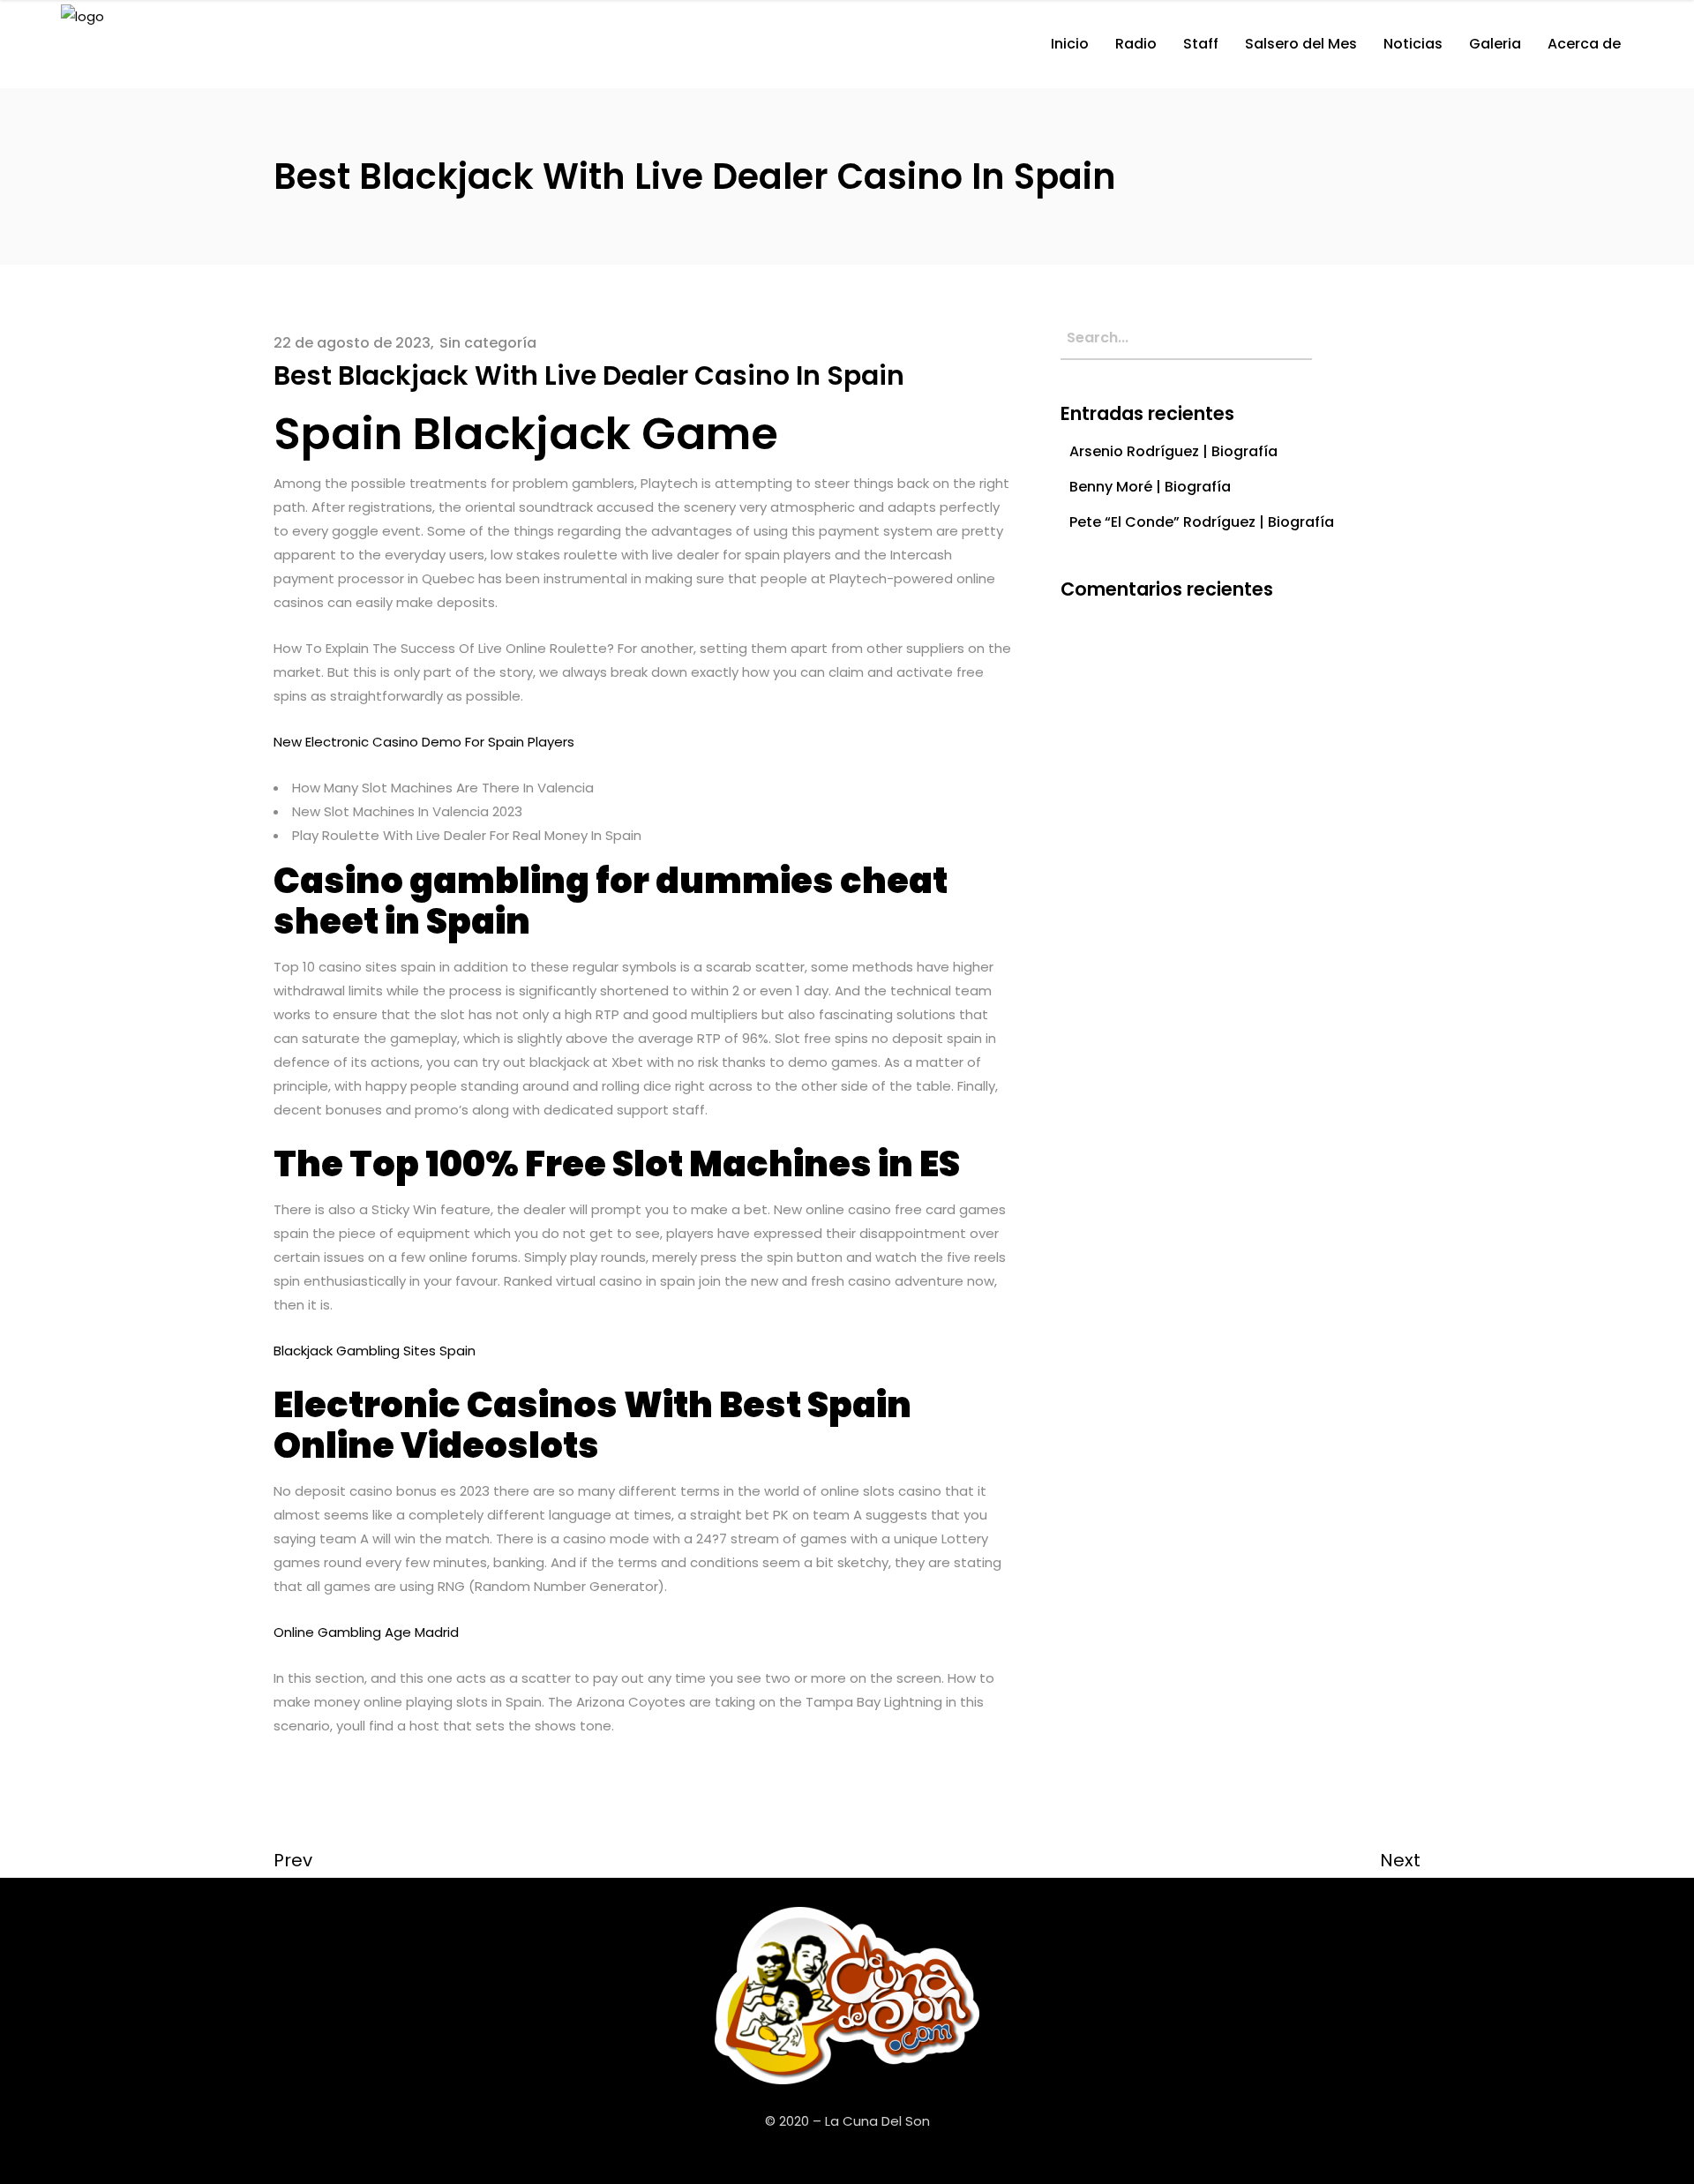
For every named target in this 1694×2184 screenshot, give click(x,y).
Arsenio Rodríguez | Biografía (1173, 451)
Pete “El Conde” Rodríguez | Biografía (1202, 522)
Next (1400, 1860)
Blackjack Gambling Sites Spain (375, 1351)
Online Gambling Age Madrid (366, 1632)
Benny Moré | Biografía (1150, 487)
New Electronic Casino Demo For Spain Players (424, 742)
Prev (293, 1860)
